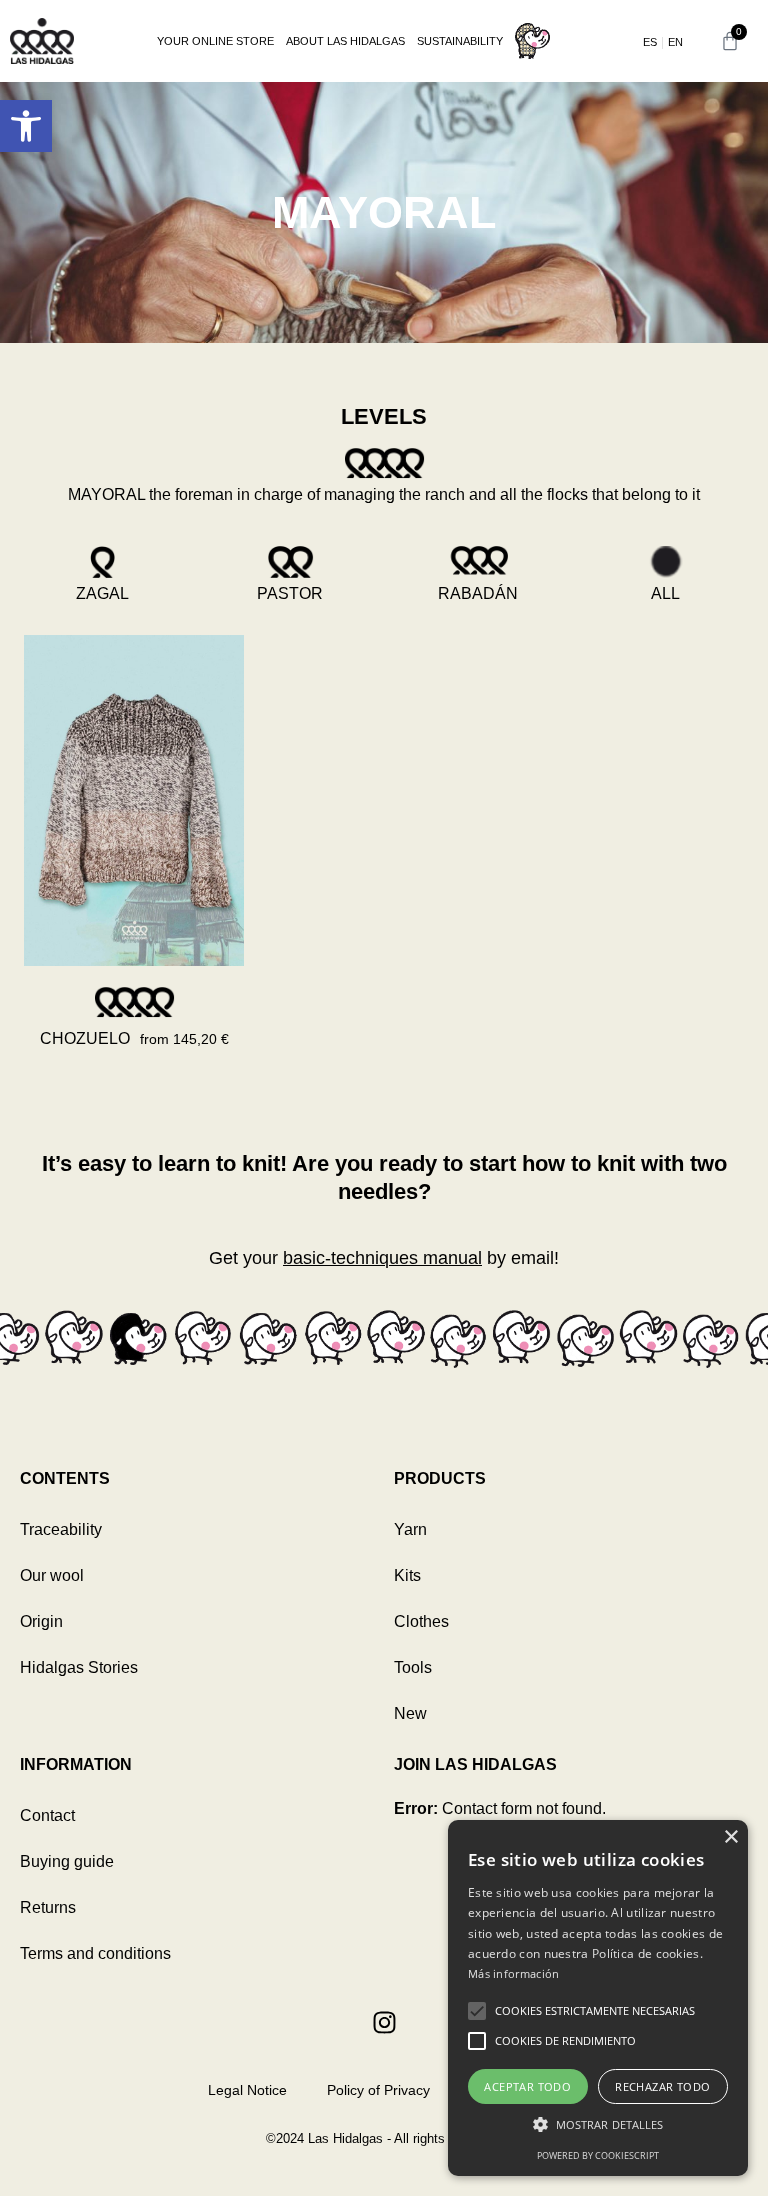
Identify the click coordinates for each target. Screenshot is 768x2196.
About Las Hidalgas (345, 41)
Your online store (215, 41)
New (410, 1713)
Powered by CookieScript (598, 2155)
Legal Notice (247, 2090)
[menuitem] (650, 43)
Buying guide (67, 1861)
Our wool (52, 1575)
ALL (665, 593)
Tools (413, 1667)
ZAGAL (102, 593)
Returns (48, 1907)
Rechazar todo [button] (662, 2086)
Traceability (61, 1529)
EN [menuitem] (675, 42)
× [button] (730, 1837)
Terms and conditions (95, 1953)
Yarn (410, 1529)
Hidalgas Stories (79, 1667)
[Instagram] (384, 2022)
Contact (47, 1815)
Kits (407, 1575)
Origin (41, 1621)
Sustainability (460, 41)
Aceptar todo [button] (527, 2086)
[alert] (598, 1998)
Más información (514, 1973)
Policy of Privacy (378, 2090)
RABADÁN (478, 593)
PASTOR (290, 593)
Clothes (421, 1621)
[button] (26, 126)
